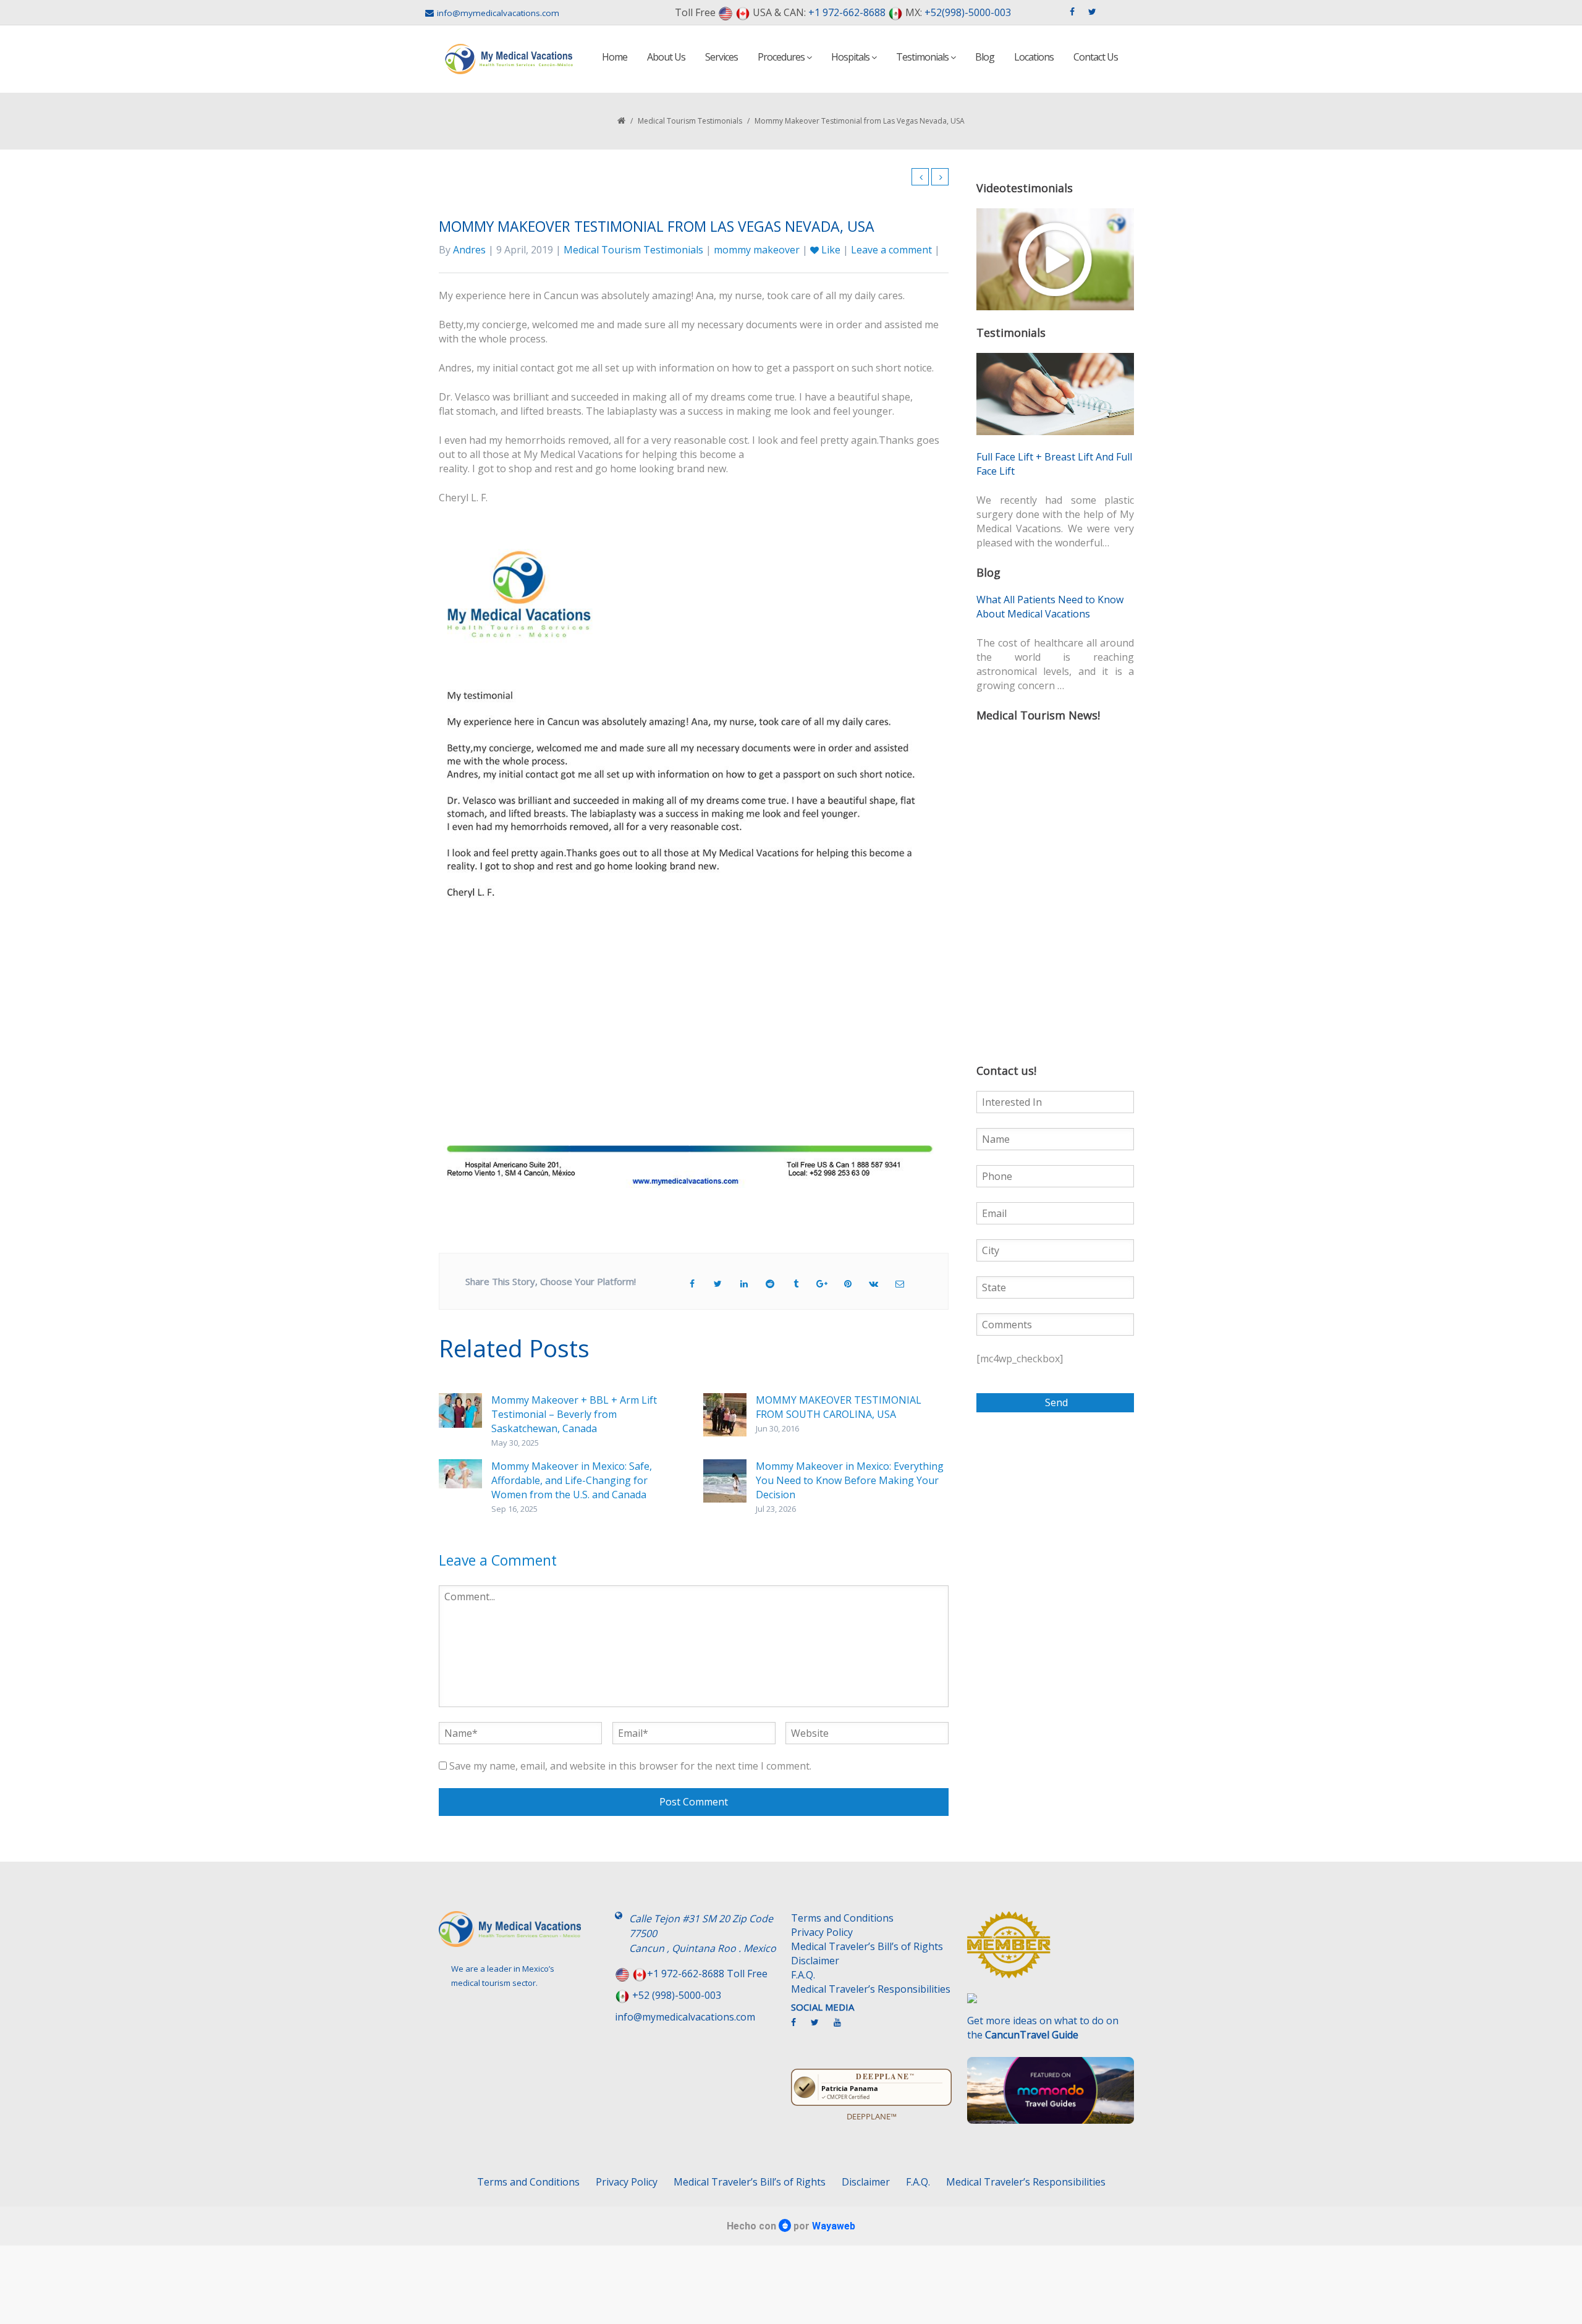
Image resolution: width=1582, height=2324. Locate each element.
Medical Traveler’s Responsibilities (871, 1989)
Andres (469, 250)
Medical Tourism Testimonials (690, 121)
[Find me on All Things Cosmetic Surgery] (1051, 1951)
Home (615, 57)
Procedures (782, 57)
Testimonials (923, 57)
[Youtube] (844, 2027)
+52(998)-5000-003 (968, 12)
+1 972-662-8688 (847, 12)
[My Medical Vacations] (509, 59)
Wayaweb (834, 2226)
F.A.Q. (803, 1975)
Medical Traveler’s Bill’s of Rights (867, 1946)
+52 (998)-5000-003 (677, 1995)
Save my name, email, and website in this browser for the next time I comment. (630, 1766)
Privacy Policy (822, 1932)
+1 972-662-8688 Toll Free (707, 1974)
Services (721, 57)
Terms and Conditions (842, 1918)
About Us (666, 57)
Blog (985, 57)
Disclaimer (815, 1961)
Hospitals (851, 57)
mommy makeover (757, 250)
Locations (1034, 57)
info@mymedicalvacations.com (498, 13)
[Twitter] (821, 2027)
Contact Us (1096, 57)
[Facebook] (800, 2027)
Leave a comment (891, 250)
